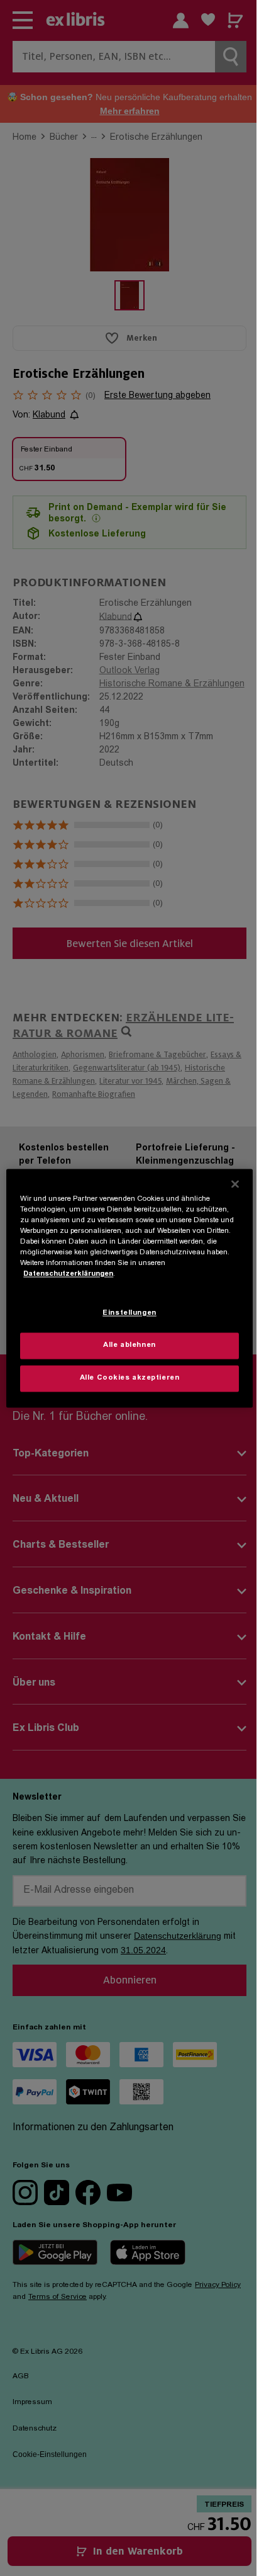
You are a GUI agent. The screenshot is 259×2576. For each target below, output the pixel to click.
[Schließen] (235, 1184)
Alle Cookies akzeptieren (130, 1378)
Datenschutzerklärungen (68, 1274)
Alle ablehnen (129, 1345)
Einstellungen (129, 1313)
